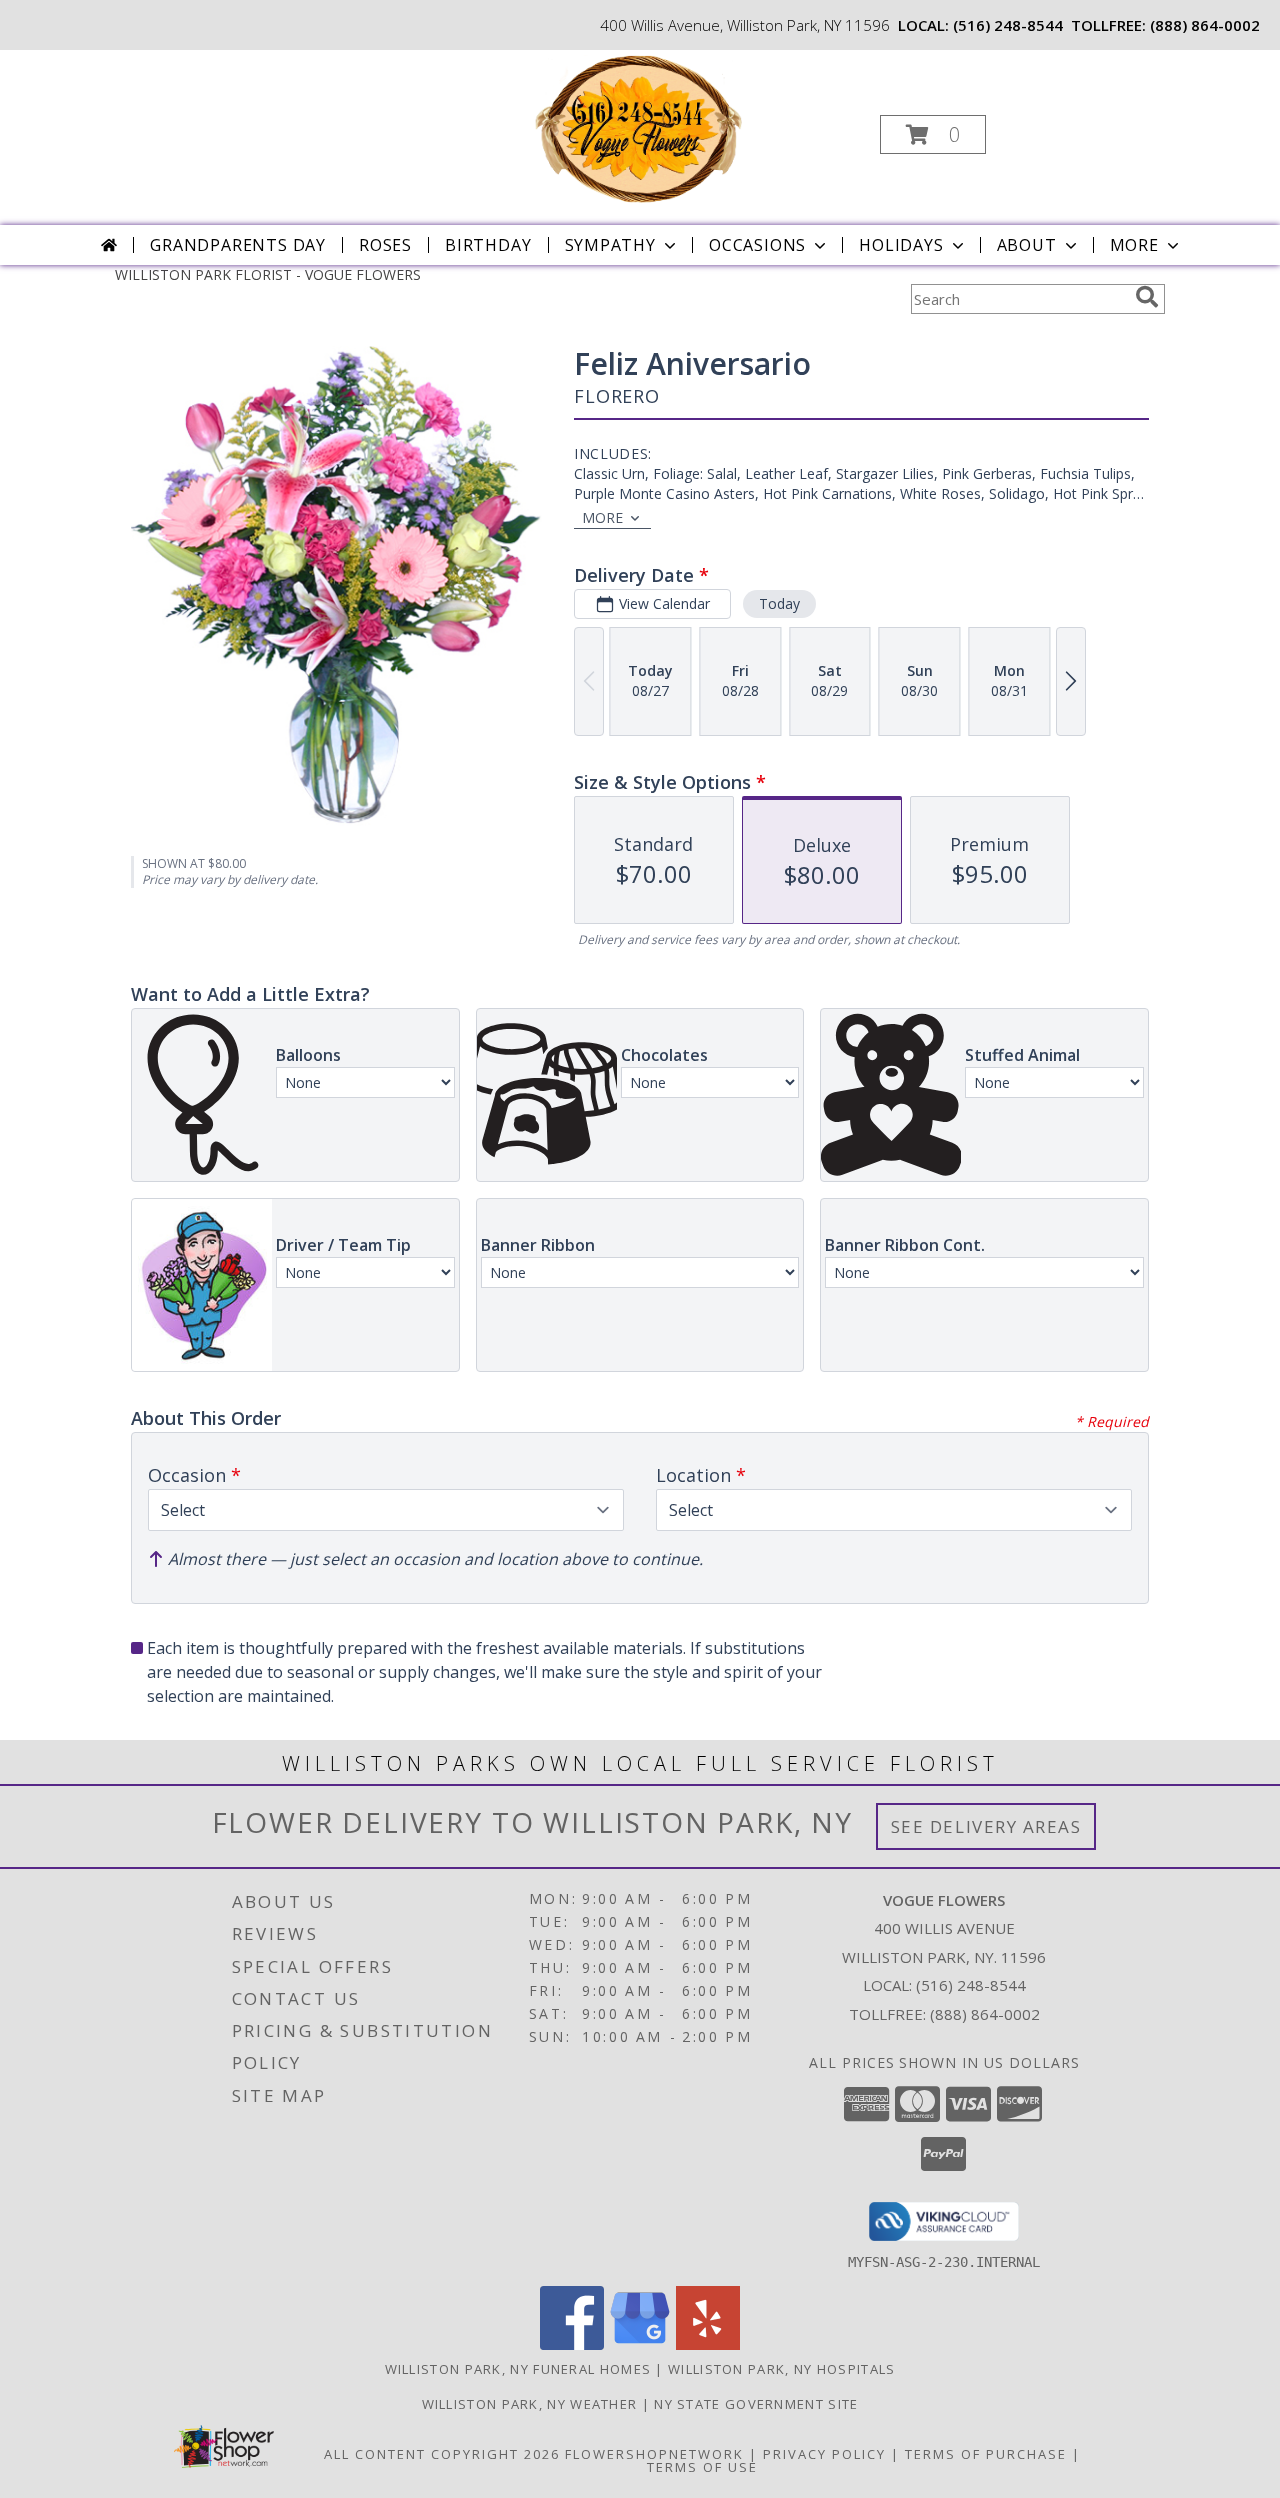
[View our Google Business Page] (640, 2344)
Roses (385, 245)
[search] (1147, 297)
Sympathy (610, 245)
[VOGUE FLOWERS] (638, 128)
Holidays (901, 245)
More (1134, 245)
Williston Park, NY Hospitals (781, 2369)
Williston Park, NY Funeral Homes (518, 2369)
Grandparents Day (238, 245)
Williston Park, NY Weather (530, 2404)
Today (779, 603)
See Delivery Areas (986, 1826)
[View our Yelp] (708, 2344)
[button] (933, 134)
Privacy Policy (824, 2454)
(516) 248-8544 (1008, 25)
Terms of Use (702, 2467)
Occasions (757, 245)
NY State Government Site (756, 2404)
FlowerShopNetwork (654, 2454)
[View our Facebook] (572, 2344)
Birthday (488, 245)
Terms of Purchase (986, 2454)
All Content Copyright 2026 (442, 2454)
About (1027, 245)
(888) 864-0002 (1205, 25)
